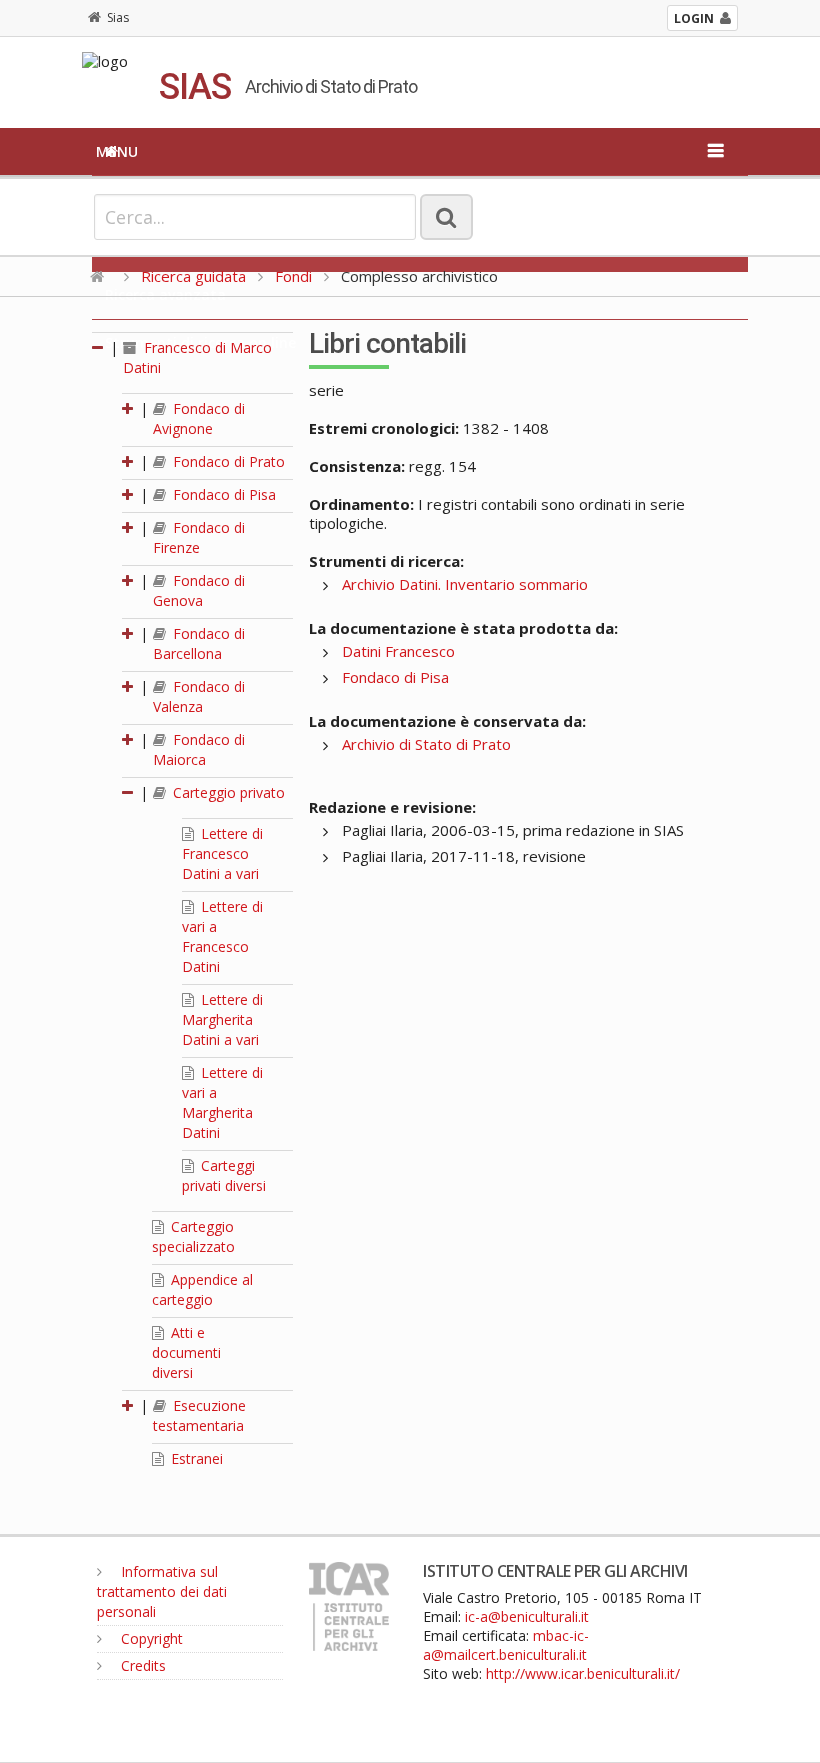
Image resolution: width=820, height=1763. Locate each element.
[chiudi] (129, 792)
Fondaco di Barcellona (199, 643)
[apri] (129, 408)
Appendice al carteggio (202, 1289)
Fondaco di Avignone (199, 418)
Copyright (150, 1638)
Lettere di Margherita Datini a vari (222, 1019)
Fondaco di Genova (199, 590)
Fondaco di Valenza (199, 696)
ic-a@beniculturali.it (527, 1616)
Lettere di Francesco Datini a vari (222, 853)
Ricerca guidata (193, 276)
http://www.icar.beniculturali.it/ (583, 1673)
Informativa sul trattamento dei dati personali (162, 1591)
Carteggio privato (227, 792)
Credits (141, 1665)
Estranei (195, 1458)
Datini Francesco (398, 651)
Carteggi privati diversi (224, 1175)
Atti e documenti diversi (186, 1352)
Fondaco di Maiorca (199, 749)
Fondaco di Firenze (199, 537)
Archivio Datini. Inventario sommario (465, 584)
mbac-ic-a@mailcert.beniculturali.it (506, 1645)
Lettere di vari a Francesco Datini (222, 936)
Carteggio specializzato (193, 1236)
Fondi (293, 276)
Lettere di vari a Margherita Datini (222, 1102)
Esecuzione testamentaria (199, 1415)
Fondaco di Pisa (222, 494)
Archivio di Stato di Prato (426, 744)
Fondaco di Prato (227, 461)
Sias (118, 17)
